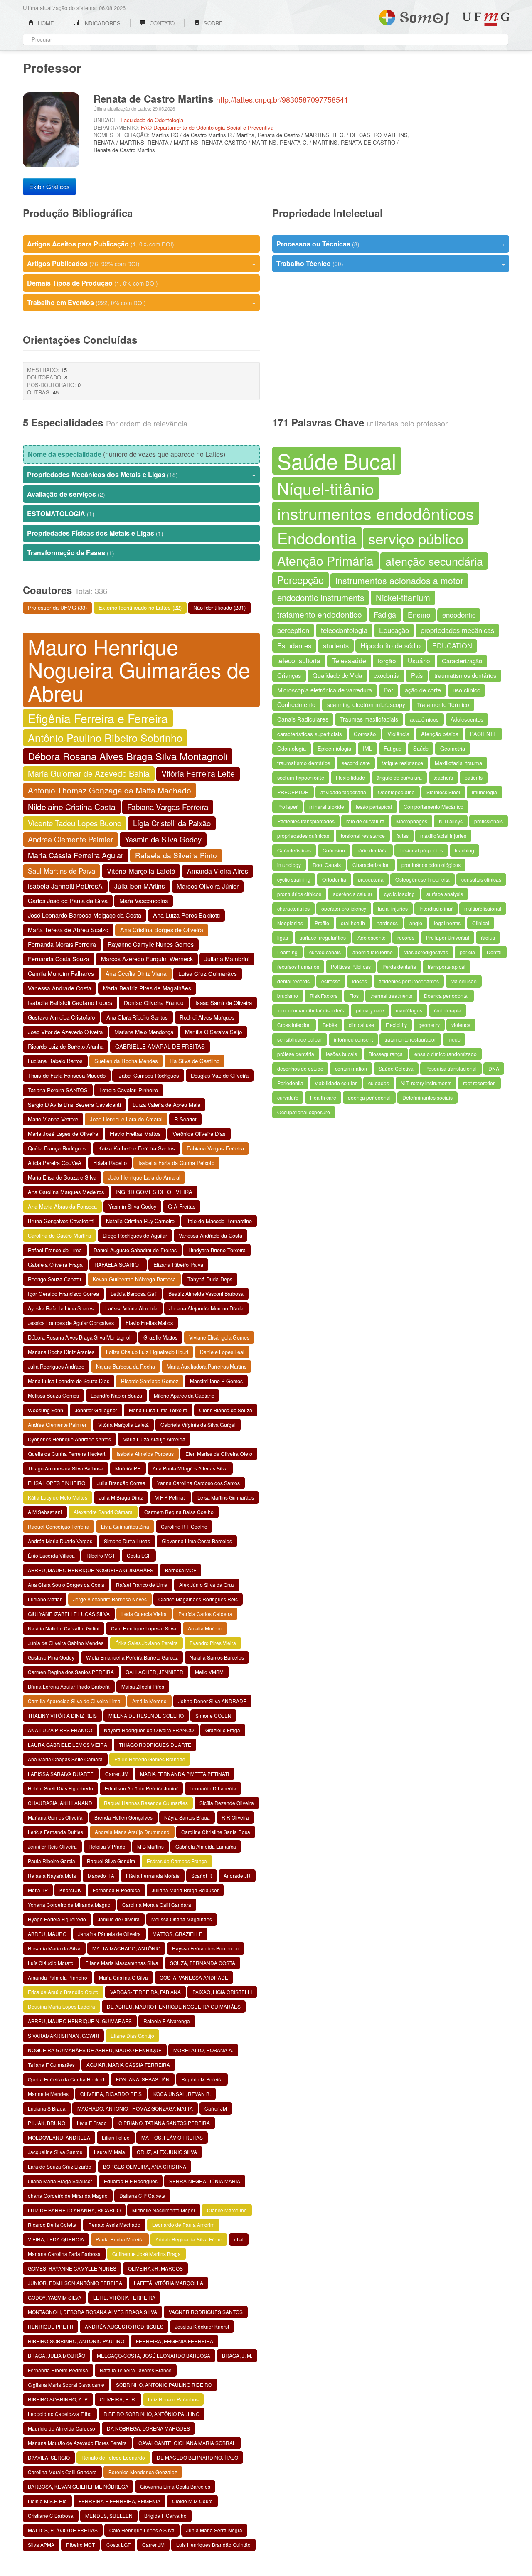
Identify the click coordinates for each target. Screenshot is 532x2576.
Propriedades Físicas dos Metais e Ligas (141, 533)
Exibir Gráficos (49, 186)
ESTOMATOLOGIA (141, 513)
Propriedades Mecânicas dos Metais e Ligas (141, 474)
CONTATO (161, 23)
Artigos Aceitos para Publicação (141, 244)
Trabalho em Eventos (141, 302)
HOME (45, 23)
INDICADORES (101, 23)
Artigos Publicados (141, 263)
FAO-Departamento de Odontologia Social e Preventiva (207, 127)
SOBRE (212, 23)
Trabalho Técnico (391, 263)
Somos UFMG (414, 16)
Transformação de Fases (141, 553)
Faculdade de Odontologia (152, 120)
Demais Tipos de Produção (141, 283)
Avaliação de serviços (141, 494)
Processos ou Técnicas (391, 244)
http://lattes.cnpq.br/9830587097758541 (282, 99)
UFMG (486, 19)
